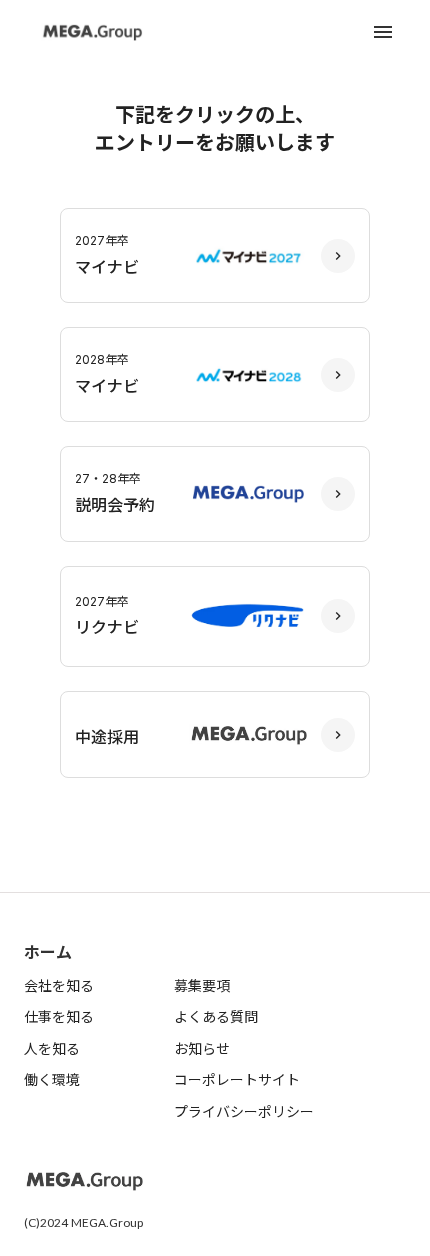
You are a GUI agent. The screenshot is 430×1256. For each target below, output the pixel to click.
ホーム (48, 952)
